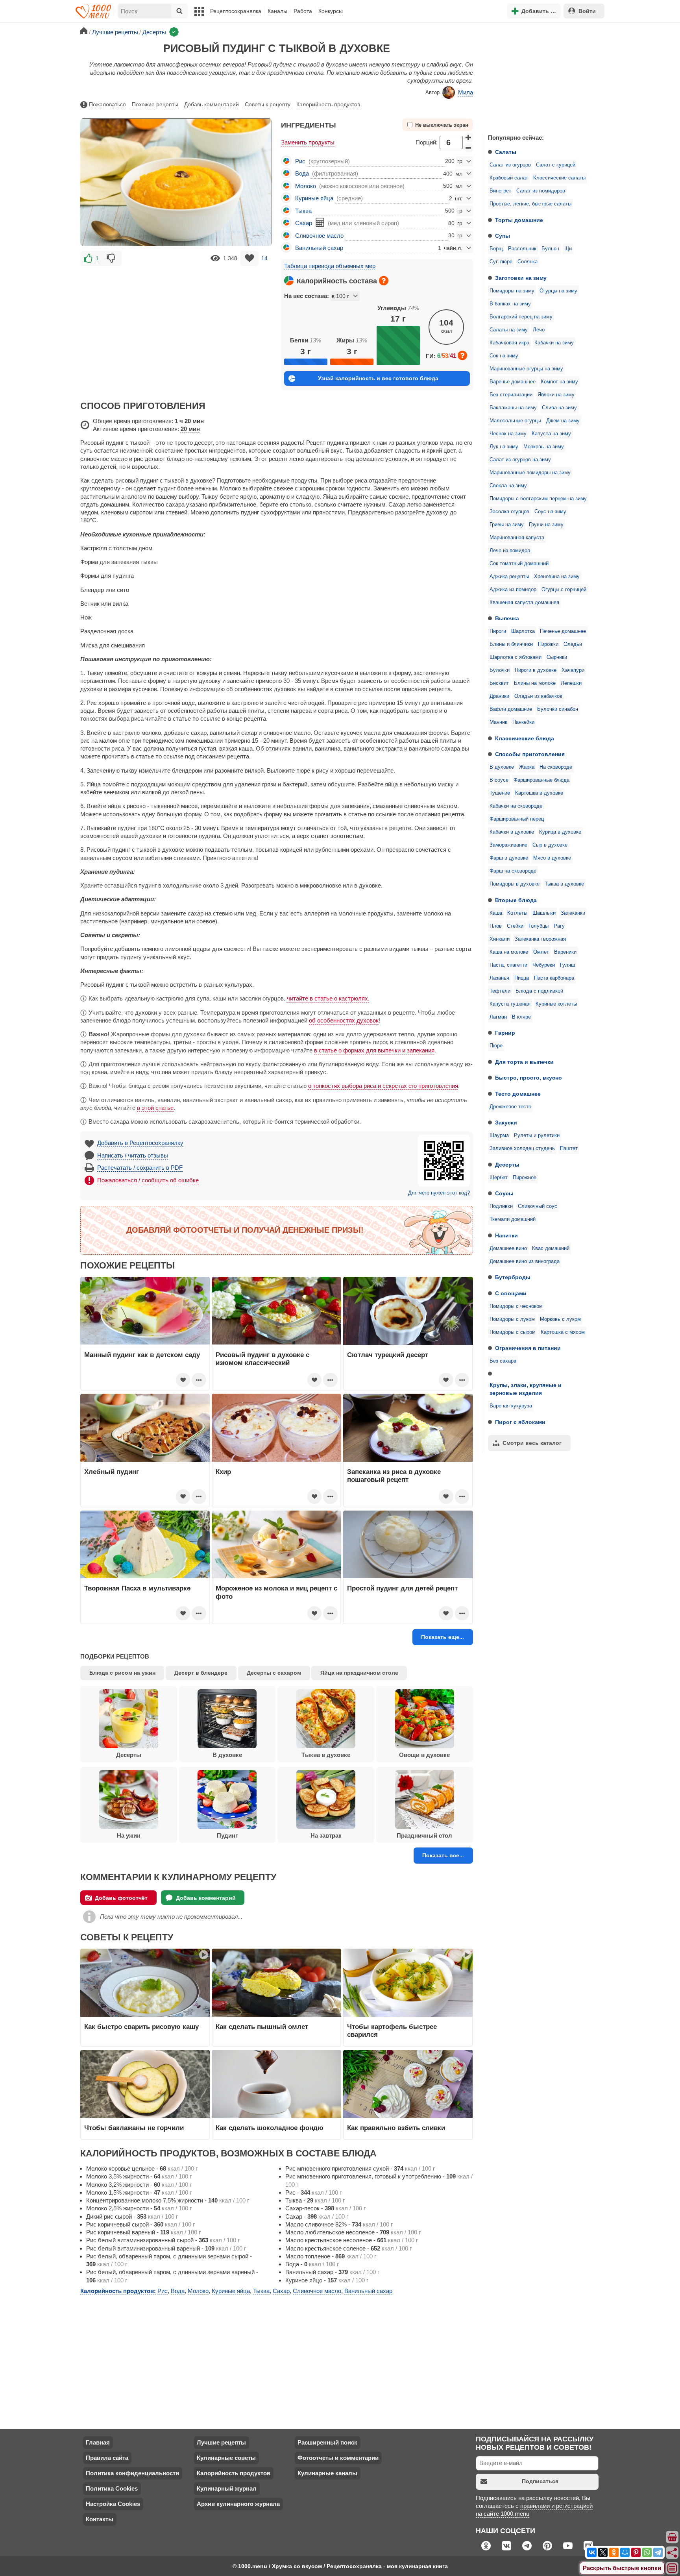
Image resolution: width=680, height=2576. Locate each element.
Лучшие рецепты (221, 2442)
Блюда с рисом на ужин (122, 1673)
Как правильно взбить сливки (396, 2128)
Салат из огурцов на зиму (520, 460)
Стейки (515, 926)
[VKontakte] (592, 2552)
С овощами (511, 1293)
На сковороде (556, 767)
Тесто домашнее (518, 1094)
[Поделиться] (673, 2553)
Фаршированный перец (517, 819)
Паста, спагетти (508, 965)
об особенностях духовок (344, 1020)
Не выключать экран (442, 125)
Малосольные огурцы (515, 421)
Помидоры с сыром (513, 1332)
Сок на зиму (504, 356)
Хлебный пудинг (112, 1472)
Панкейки (523, 722)
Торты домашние (519, 220)
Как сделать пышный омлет (262, 2027)
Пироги (498, 631)
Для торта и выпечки (524, 1062)
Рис (300, 161)
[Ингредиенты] (673, 2537)
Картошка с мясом (563, 1332)
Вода (302, 173)
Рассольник (522, 249)
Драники (499, 696)
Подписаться (540, 2481)
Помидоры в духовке (515, 884)
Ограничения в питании (528, 1348)
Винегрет (500, 191)
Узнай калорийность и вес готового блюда (378, 378)
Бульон (550, 249)
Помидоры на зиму (512, 291)
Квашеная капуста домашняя (524, 603)
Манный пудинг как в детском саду (142, 1355)
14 (264, 258)
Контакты (100, 2519)
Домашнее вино (508, 1248)
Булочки (500, 670)
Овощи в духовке (424, 1755)
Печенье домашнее (563, 631)
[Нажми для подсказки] (384, 281)
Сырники (557, 657)
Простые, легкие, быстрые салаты (530, 204)
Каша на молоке (509, 952)
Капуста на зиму (551, 434)
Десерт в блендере (201, 1673)
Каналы (277, 11)
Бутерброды (513, 1277)
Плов (496, 926)
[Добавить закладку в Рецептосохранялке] (249, 258)
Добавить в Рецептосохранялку (140, 1143)
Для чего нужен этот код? (439, 1193)
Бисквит (499, 683)
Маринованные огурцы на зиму (526, 369)
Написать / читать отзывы (133, 1155)
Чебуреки (544, 965)
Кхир (223, 1472)
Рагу (559, 926)
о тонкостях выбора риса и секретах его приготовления (383, 1086)
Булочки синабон (558, 709)
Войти (587, 11)
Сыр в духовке (550, 845)
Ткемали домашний (513, 1219)
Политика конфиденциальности (132, 2473)
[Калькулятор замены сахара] (320, 222)
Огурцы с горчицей (564, 590)
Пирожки (548, 644)
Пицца (522, 978)
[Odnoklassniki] (614, 2552)
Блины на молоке (535, 683)
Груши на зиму (546, 525)
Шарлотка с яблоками (516, 657)
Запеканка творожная (540, 939)
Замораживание (508, 845)
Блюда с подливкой (539, 991)
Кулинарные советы (226, 2458)
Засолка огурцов (509, 512)
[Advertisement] (541, 76)
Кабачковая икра (509, 343)
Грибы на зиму (507, 525)
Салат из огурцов (510, 165)
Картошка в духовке (539, 793)
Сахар (304, 223)
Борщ (496, 249)
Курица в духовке (560, 832)
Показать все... (443, 1855)
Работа (303, 11)
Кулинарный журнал (227, 2488)
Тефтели (500, 991)
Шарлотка (523, 631)
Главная (98, 2442)
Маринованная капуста (517, 538)
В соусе (499, 780)
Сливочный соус (538, 1206)
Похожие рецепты (155, 104)
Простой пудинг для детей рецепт (402, 1588)
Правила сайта (107, 2458)
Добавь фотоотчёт (121, 1898)
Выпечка (507, 618)
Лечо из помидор (510, 551)
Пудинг (227, 1835)
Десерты (507, 1165)
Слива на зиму (559, 408)
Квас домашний (551, 1248)
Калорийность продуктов (328, 104)
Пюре (496, 1046)
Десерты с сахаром (274, 1673)
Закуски (506, 1122)
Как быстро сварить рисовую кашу (141, 2027)
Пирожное (525, 1178)
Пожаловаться (107, 104)
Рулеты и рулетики (537, 1135)
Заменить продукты (308, 142)
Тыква (303, 211)
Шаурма (499, 1135)
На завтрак (326, 1835)
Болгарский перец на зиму (521, 317)
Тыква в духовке (564, 884)
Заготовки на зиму (521, 278)
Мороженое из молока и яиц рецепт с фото (276, 1592)
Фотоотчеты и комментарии (338, 2458)
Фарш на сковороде (513, 871)
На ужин (129, 1835)
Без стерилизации (511, 395)
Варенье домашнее (513, 382)
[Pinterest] (636, 2552)
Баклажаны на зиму (513, 408)
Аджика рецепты (509, 577)
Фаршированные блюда (541, 780)
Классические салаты (559, 178)
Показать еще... (443, 1637)
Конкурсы (331, 11)
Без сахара (503, 1361)
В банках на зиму (510, 304)
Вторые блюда (516, 900)
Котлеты (517, 913)
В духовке (502, 767)
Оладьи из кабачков (538, 696)
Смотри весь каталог (532, 1443)
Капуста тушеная (510, 1004)
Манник (498, 722)
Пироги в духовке (536, 670)
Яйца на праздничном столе (359, 1673)
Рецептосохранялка (236, 11)
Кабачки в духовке (512, 832)
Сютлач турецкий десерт (388, 1355)
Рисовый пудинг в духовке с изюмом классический (262, 1359)
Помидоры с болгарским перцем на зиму (538, 499)
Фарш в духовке (509, 858)
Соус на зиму (550, 512)
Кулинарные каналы (327, 2473)
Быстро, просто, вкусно (528, 1078)
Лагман (498, 1017)
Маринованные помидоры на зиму (530, 473)
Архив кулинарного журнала (238, 2504)
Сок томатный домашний (519, 564)
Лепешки (571, 683)
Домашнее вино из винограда (525, 1261)
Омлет (541, 952)
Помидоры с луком (512, 1319)
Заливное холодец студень (522, 1148)
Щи (568, 249)
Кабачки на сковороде (516, 806)
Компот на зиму (559, 382)
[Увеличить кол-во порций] (469, 137)
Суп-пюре (501, 262)
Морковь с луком (560, 1319)
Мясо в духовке (552, 858)
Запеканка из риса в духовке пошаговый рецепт (394, 1476)
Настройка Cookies (113, 2504)
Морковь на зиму (544, 447)
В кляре (521, 1017)
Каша (496, 913)
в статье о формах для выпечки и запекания (374, 1050)
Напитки (506, 1235)
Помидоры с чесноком (516, 1306)
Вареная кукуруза (511, 1406)
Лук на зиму (504, 447)
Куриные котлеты (556, 1004)
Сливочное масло (319, 236)
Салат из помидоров (541, 191)
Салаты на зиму (509, 330)
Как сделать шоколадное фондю (270, 2128)
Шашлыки (544, 913)
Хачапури (573, 670)
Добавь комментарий (212, 104)
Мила (466, 92)
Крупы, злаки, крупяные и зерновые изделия (526, 1389)
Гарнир (505, 1033)
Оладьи (573, 644)
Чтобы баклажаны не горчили (134, 2128)
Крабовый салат (509, 178)
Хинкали (500, 939)
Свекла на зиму (508, 486)
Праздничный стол (424, 1835)
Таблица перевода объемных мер (330, 266)
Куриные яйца (314, 198)
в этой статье (155, 1108)
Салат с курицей (556, 165)
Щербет (499, 1178)
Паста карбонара (554, 978)
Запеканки (573, 913)
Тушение (500, 793)
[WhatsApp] (647, 2552)
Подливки (501, 1206)
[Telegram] (658, 2552)
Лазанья (499, 978)
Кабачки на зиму (554, 343)
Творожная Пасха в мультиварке (137, 1588)
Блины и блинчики (511, 644)
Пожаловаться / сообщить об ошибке (148, 1180)
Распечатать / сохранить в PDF (140, 1168)
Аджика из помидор (513, 590)
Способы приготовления (530, 754)
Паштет (569, 1148)
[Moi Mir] (625, 2552)
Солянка (528, 262)
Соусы (504, 1193)
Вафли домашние (511, 709)
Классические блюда (525, 738)
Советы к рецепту (268, 104)
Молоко (306, 186)
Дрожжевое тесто (510, 1107)
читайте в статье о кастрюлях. (328, 998)
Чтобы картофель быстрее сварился (392, 2030)
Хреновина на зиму (557, 577)
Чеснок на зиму (508, 434)
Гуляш (567, 965)
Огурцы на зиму (558, 291)
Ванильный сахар (319, 248)
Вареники (565, 952)
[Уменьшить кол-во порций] (469, 148)
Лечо (539, 330)
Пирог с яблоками (520, 1422)
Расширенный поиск (327, 2442)
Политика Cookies (112, 2488)
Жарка (527, 767)
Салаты (506, 152)
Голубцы (539, 926)
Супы (503, 236)
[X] (603, 2552)
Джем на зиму (563, 421)
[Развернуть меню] (673, 2569)
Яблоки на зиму (556, 395)
